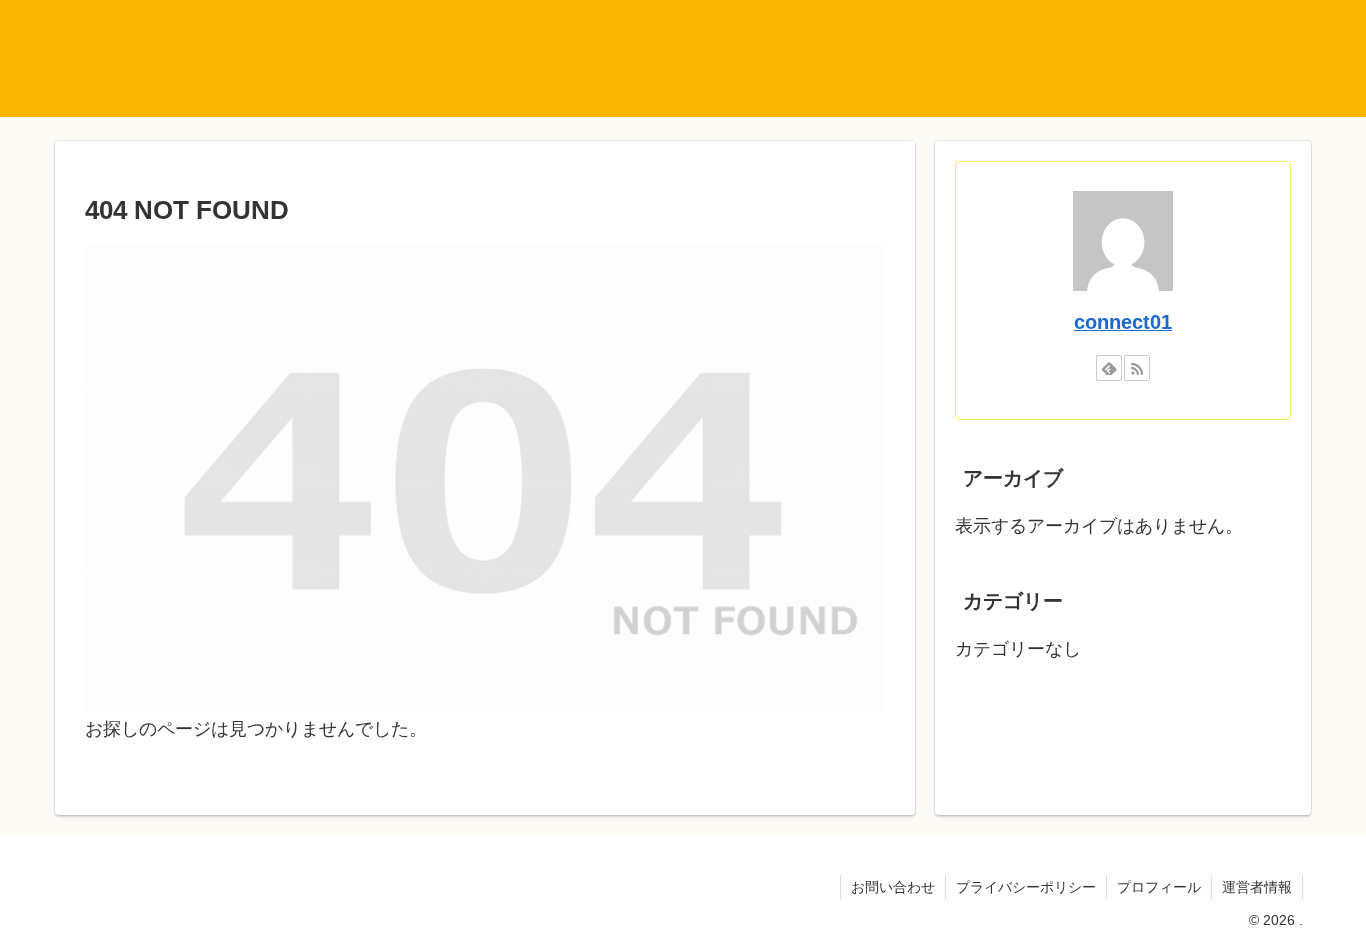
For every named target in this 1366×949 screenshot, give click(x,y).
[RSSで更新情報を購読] (1137, 368)
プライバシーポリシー (1026, 887)
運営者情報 (1257, 887)
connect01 (1123, 322)
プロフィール (1159, 887)
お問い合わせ (893, 887)
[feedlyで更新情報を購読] (1109, 368)
